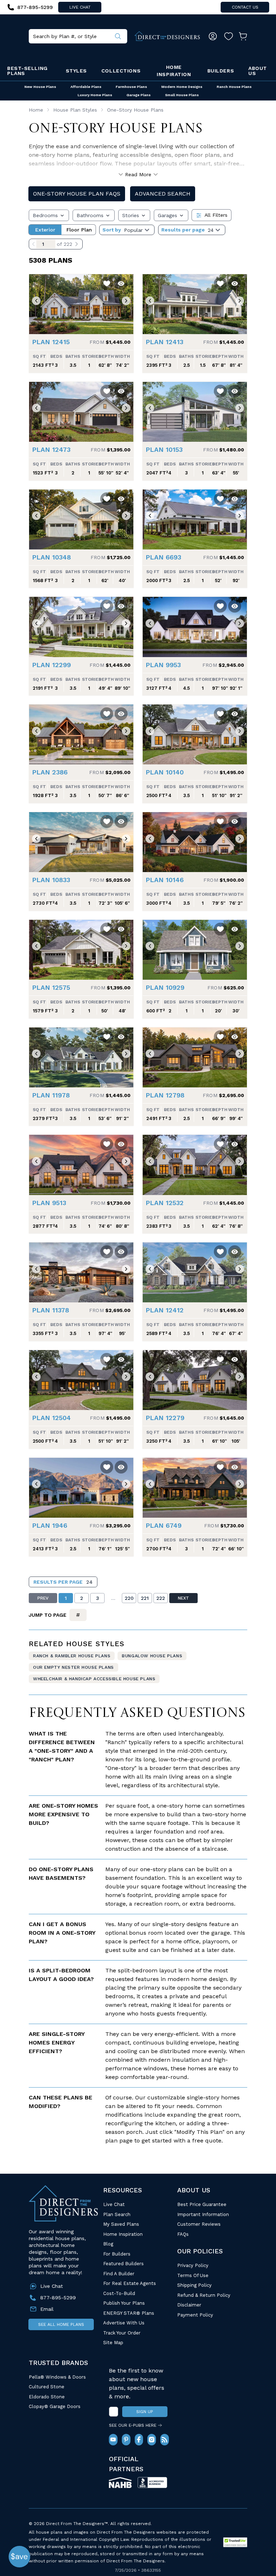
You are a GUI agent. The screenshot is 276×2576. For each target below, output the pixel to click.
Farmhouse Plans (131, 87)
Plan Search (117, 2214)
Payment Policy (195, 2315)
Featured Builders (123, 2264)
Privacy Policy (193, 2265)
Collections (121, 71)
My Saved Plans (121, 2224)
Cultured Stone (47, 2387)
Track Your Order (122, 2333)
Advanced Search (163, 194)
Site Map (113, 2343)
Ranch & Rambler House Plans (72, 1656)
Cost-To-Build (119, 2293)
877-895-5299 (58, 2298)
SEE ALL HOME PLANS (61, 2324)
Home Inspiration (174, 71)
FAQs (183, 2234)
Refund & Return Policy (204, 2295)
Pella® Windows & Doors (57, 2377)
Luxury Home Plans (95, 95)
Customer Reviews (199, 2224)
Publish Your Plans (124, 2303)
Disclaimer (189, 2305)
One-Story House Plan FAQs (77, 194)
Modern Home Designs (182, 87)
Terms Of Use (193, 2275)
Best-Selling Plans (27, 71)
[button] (36, 301)
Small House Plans (182, 95)
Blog (108, 2244)
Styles (76, 71)
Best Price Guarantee (202, 2204)
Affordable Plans (86, 87)
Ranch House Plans (234, 87)
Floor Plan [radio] (79, 230)
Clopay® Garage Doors (55, 2406)
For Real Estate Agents (130, 2283)
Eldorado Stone (47, 2397)
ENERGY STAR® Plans (129, 2313)
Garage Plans (139, 95)
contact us (245, 7)
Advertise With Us (124, 2323)
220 (129, 1598)
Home (36, 110)
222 (161, 1598)
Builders (221, 71)
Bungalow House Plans (152, 1656)
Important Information (203, 2214)
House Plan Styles (75, 110)
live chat (80, 7)
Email (47, 2309)
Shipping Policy (194, 2285)
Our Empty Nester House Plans (73, 1667)
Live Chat (114, 2204)
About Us (258, 71)
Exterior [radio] (45, 230)
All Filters (216, 215)
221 (145, 1598)
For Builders (117, 2254)
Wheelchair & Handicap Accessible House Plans (94, 1679)
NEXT (183, 1598)
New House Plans (40, 87)
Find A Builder (119, 2274)
